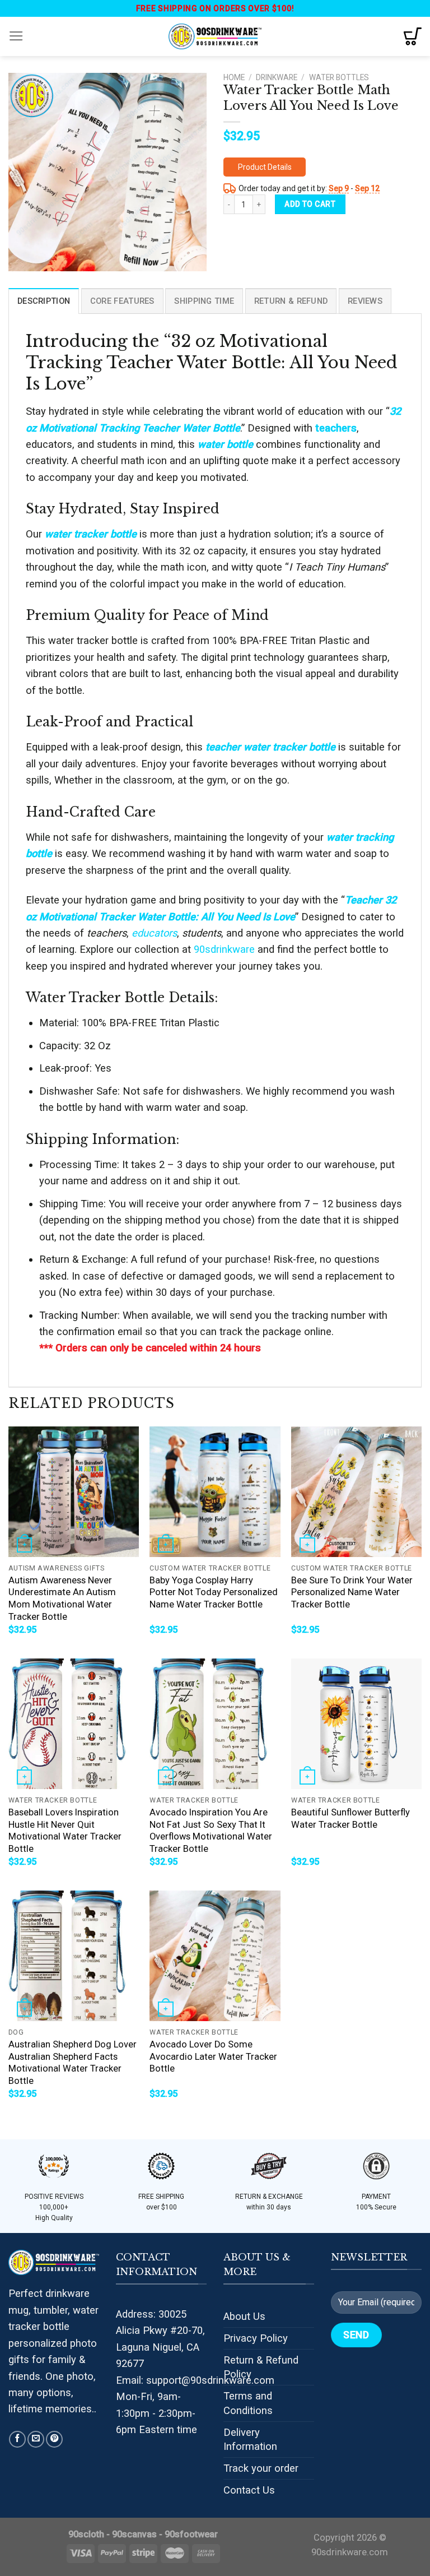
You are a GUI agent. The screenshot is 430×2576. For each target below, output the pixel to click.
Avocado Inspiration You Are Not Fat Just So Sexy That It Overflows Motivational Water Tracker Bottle (211, 1831)
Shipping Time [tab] (204, 301)
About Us (244, 2316)
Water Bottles (339, 77)
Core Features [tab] (122, 301)
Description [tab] (44, 301)
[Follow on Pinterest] (54, 2439)
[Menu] (16, 36)
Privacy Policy (256, 2338)
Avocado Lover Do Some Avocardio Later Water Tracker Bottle (213, 2056)
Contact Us (249, 2490)
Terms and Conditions (248, 2403)
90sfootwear (191, 2534)
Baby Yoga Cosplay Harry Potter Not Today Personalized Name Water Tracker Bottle (214, 1592)
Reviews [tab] (365, 301)
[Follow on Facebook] (17, 2439)
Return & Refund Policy (261, 2367)
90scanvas (134, 2534)
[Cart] (413, 36)
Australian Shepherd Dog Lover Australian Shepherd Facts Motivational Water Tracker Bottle (73, 2063)
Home (234, 77)
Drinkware (277, 77)
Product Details (265, 167)
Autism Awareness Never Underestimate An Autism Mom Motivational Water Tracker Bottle (62, 1599)
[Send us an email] (36, 2439)
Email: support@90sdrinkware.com (195, 2380)
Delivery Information (250, 2440)
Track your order (261, 2468)
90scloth (86, 2534)
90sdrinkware (224, 949)
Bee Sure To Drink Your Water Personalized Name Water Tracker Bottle (352, 1592)
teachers (336, 428)
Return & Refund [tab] (291, 301)
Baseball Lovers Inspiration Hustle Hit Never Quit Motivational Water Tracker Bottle (65, 1831)
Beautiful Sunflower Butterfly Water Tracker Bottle (350, 1819)
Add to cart (310, 204)
